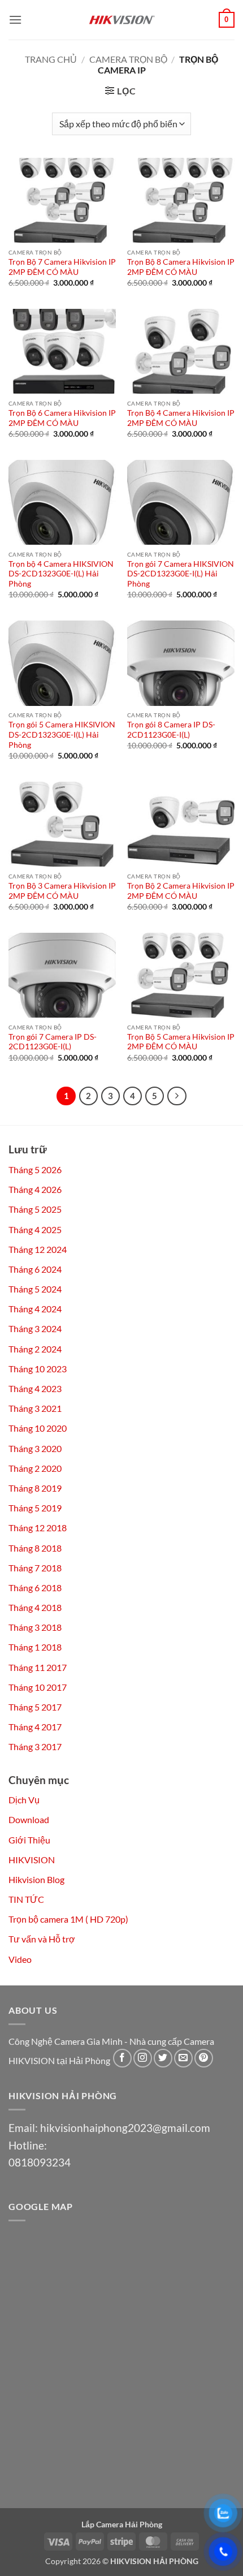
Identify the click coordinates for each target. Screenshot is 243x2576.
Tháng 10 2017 (38, 1687)
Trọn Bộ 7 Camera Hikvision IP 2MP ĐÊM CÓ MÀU (62, 267)
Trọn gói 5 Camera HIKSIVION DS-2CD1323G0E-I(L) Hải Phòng (62, 735)
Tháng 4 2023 (35, 1388)
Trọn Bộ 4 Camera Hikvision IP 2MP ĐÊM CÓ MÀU (181, 418)
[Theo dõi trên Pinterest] (204, 2058)
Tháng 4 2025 (35, 1229)
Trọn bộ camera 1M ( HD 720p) (68, 1919)
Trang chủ (51, 59)
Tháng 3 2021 (35, 1408)
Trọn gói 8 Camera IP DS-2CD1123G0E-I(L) (171, 730)
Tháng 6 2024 (35, 1269)
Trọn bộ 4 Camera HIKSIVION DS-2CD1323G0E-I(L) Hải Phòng (61, 574)
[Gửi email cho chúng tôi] (183, 2058)
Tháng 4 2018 (35, 1607)
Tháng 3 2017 (35, 1746)
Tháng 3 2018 (35, 1627)
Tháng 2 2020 (35, 1468)
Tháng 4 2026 (35, 1189)
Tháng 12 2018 (38, 1528)
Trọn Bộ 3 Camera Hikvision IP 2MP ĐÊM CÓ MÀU (62, 891)
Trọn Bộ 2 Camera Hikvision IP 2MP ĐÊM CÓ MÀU (181, 891)
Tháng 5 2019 (35, 1508)
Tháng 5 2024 (35, 1289)
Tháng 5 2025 (35, 1209)
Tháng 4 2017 (35, 1727)
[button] (15, 20)
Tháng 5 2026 (35, 1169)
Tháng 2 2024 (35, 1349)
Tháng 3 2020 (35, 1448)
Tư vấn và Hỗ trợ (42, 1939)
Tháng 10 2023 (38, 1369)
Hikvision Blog (36, 1879)
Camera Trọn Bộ (128, 59)
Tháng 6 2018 (35, 1588)
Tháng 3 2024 (35, 1328)
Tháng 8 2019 (35, 1488)
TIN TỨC (26, 1899)
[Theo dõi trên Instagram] (143, 2058)
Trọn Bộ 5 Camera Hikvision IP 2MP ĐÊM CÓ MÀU (181, 1042)
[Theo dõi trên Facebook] (122, 2058)
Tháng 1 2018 (35, 1647)
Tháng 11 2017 (38, 1667)
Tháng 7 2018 (35, 1568)
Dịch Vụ (24, 1800)
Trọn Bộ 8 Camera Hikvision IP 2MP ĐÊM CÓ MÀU (181, 267)
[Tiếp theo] (177, 1096)
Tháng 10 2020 (38, 1428)
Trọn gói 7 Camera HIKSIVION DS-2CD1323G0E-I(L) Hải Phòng (181, 574)
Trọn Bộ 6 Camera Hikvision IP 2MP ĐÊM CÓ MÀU (62, 418)
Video (20, 1959)
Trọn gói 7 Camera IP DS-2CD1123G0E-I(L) (53, 1042)
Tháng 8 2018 (35, 1548)
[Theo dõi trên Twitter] (163, 2058)
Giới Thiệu (29, 1840)
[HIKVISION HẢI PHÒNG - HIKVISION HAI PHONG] (121, 20)
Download (29, 1819)
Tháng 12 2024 (38, 1249)
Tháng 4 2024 (35, 1309)
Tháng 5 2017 (35, 1707)
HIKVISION (32, 1860)
